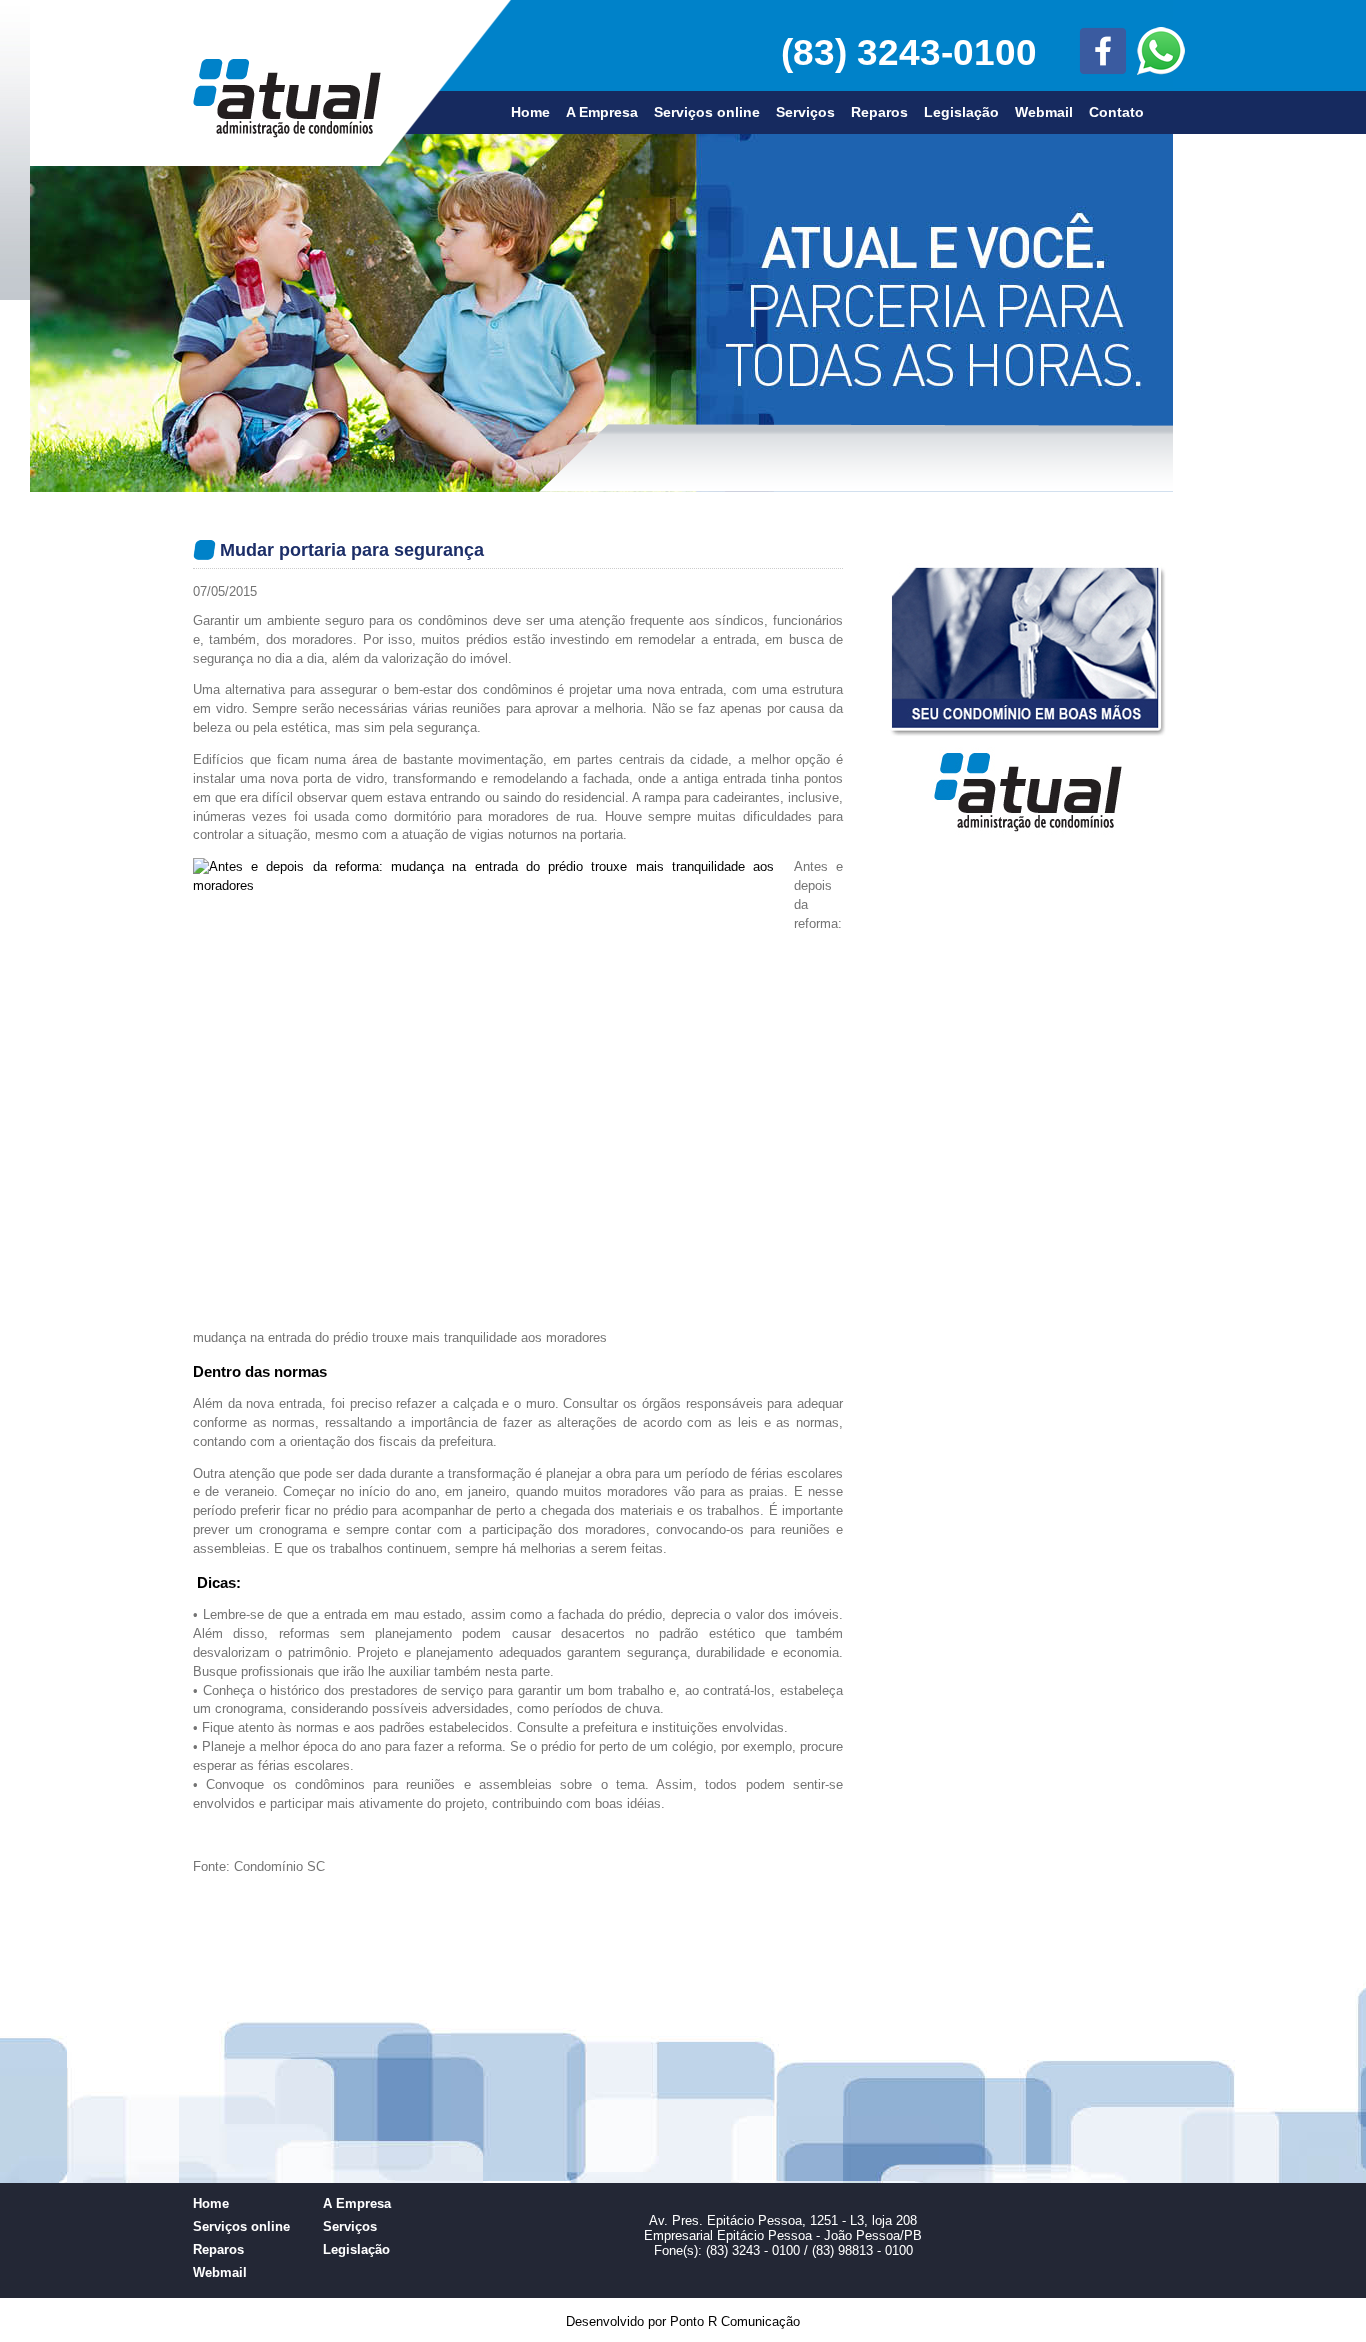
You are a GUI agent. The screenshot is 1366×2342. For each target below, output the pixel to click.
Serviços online (707, 112)
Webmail (1044, 112)
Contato (1116, 112)
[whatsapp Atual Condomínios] (1129, 61)
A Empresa (602, 112)
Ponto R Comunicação (735, 2321)
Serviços (805, 112)
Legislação (961, 112)
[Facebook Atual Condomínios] (1076, 52)
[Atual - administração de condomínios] (287, 133)
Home (530, 112)
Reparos (879, 112)
